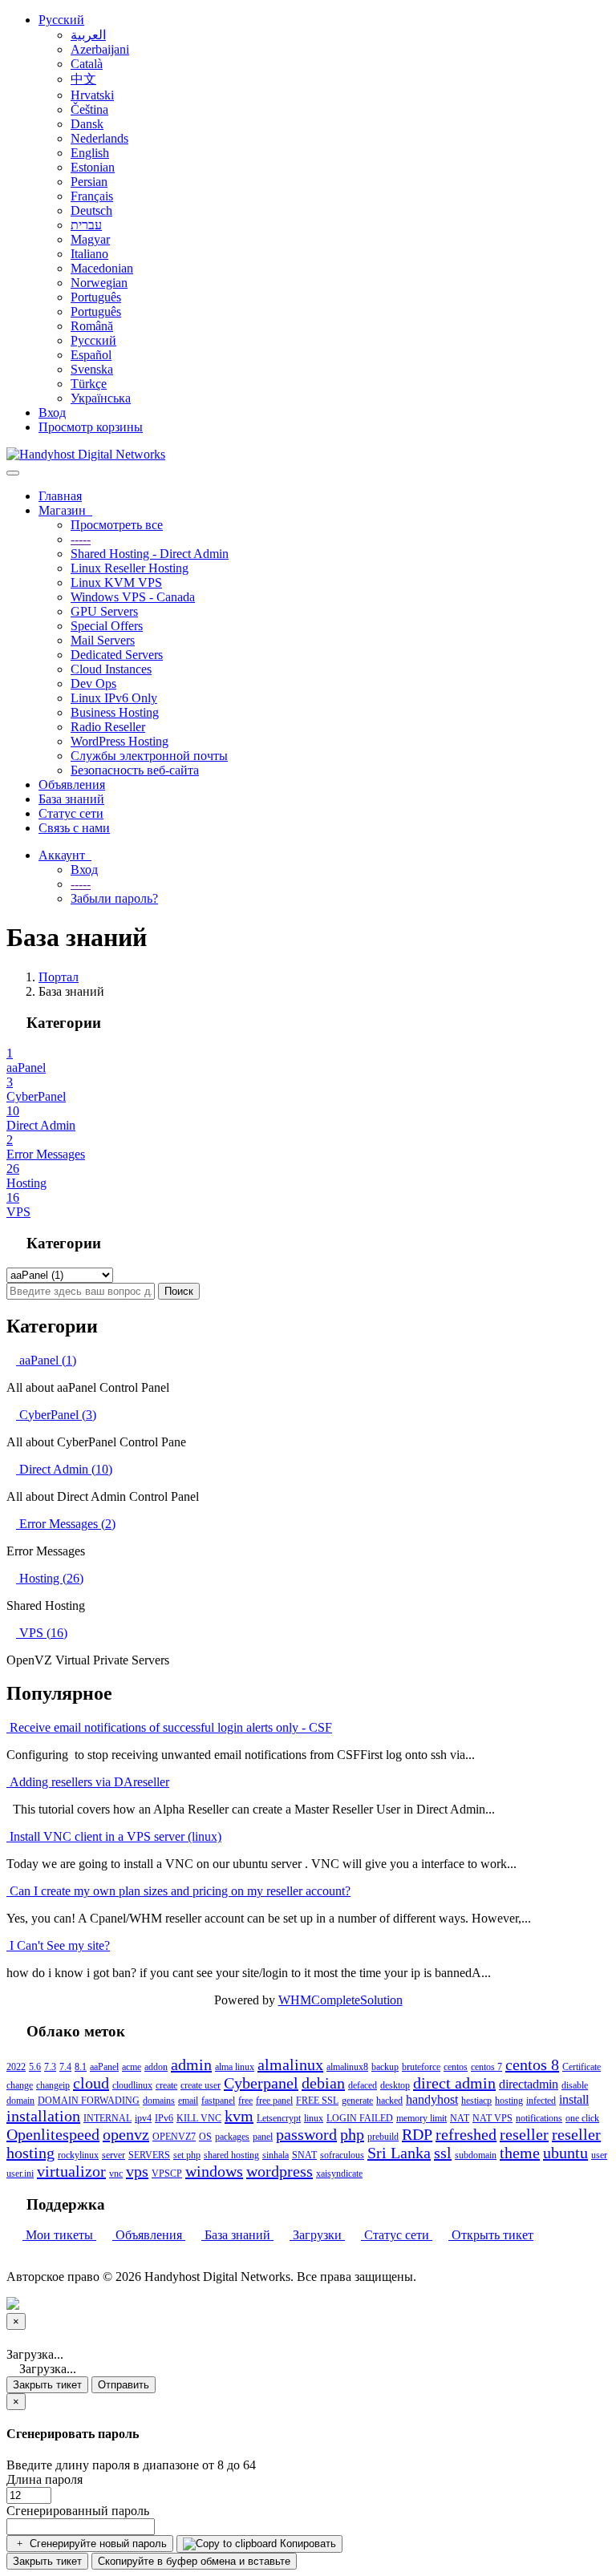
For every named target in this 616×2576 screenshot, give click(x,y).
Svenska (92, 369)
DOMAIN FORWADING (89, 2101)
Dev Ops (93, 683)
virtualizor (71, 2171)
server (113, 2155)
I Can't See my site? (58, 1945)
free (245, 2101)
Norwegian (99, 283)
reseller (524, 2134)
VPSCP (167, 2174)
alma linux (235, 2067)
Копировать (306, 2544)
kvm (239, 2116)
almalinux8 (347, 2067)
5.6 (35, 2067)
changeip (53, 2085)
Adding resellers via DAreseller (88, 1782)
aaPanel (104, 2067)
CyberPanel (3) (56, 1415)
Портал (59, 977)
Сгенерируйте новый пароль (97, 2544)
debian (323, 2083)
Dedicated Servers (117, 655)
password (306, 2134)
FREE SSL (317, 2101)
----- (81, 539)
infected (541, 2101)
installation (43, 2116)
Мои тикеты (59, 2235)
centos (456, 2067)
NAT (460, 2118)
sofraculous (342, 2155)
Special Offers (107, 626)
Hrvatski (92, 95)
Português (96, 297)
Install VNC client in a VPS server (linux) (114, 1836)
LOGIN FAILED (360, 2118)
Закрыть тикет (47, 2385)
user (599, 2155)
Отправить (124, 2385)
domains (159, 2101)
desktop (395, 2085)
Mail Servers (103, 640)
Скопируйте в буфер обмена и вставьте (194, 2561)
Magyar (90, 239)
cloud (91, 2083)
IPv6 (164, 2118)
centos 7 (486, 2067)
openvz (126, 2134)
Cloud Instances (111, 669)
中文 (83, 79)
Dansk (87, 124)
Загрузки (317, 2235)
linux (314, 2118)
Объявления (72, 785)
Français (92, 196)
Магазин (65, 510)
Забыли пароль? (114, 898)
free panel (274, 2101)
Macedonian (102, 268)
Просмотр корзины (91, 427)
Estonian (93, 167)
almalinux (290, 2064)
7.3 (50, 2067)
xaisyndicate (339, 2174)
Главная (60, 496)
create (166, 2085)
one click (582, 2118)
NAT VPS (492, 2118)
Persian (89, 182)
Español (91, 355)
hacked (389, 2101)
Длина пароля (45, 2479)
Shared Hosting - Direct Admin (150, 554)
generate (357, 2101)
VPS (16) (42, 1633)
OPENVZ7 (174, 2137)
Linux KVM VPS (116, 582)
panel (263, 2137)
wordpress (280, 2171)
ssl (443, 2153)
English (90, 153)
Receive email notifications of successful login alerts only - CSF (169, 1727)
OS (205, 2137)
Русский (61, 20)
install (574, 2099)
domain (20, 2101)
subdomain (476, 2155)
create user (201, 2085)
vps (137, 2171)
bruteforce (421, 2067)
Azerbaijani (100, 49)
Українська (101, 398)
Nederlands (99, 138)
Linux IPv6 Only (114, 698)
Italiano (89, 254)
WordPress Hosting (120, 741)
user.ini (20, 2174)
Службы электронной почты (149, 756)
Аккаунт (65, 855)
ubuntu (565, 2153)
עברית (86, 225)
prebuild (383, 2137)
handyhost (432, 2099)
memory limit (421, 2118)
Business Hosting (115, 712)
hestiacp (476, 2101)
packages (232, 2137)
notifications (539, 2118)
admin (191, 2064)
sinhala (276, 2155)
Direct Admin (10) (64, 1469)
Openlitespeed (53, 2134)
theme (520, 2153)
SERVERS (149, 2155)
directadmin (529, 2084)
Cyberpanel (261, 2083)
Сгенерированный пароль (78, 2511)
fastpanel (218, 2101)
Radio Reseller (108, 727)
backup (385, 2067)
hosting (509, 2101)
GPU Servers (104, 611)
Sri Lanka (399, 2153)
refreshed (466, 2134)
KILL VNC (199, 2118)
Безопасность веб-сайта (135, 770)
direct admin (454, 2083)
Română (92, 326)
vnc (116, 2174)
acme (132, 2067)
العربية (88, 35)
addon (156, 2067)
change (20, 2085)
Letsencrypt (279, 2118)
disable (575, 2085)
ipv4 (143, 2118)
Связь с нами (74, 828)
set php (187, 2155)
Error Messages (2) (66, 1524)
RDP (417, 2134)
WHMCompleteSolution (340, 2000)
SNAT (304, 2155)
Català (87, 64)
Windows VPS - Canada (133, 597)
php (352, 2134)
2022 (16, 2067)
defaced (363, 2085)
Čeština (89, 109)
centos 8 (532, 2064)
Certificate (582, 2067)
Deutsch (91, 210)
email (188, 2101)
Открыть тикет (491, 2235)
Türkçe (89, 384)
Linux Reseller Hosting (130, 568)
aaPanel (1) (46, 1360)
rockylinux (78, 2155)
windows (214, 2171)
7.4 (65, 2067)
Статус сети (71, 813)
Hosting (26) (50, 1578)
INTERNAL (107, 2118)
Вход (52, 412)
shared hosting (231, 2155)
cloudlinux (132, 2085)
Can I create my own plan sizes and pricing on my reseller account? (178, 1891)
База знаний (71, 799)
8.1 (81, 2067)
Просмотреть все (117, 525)
